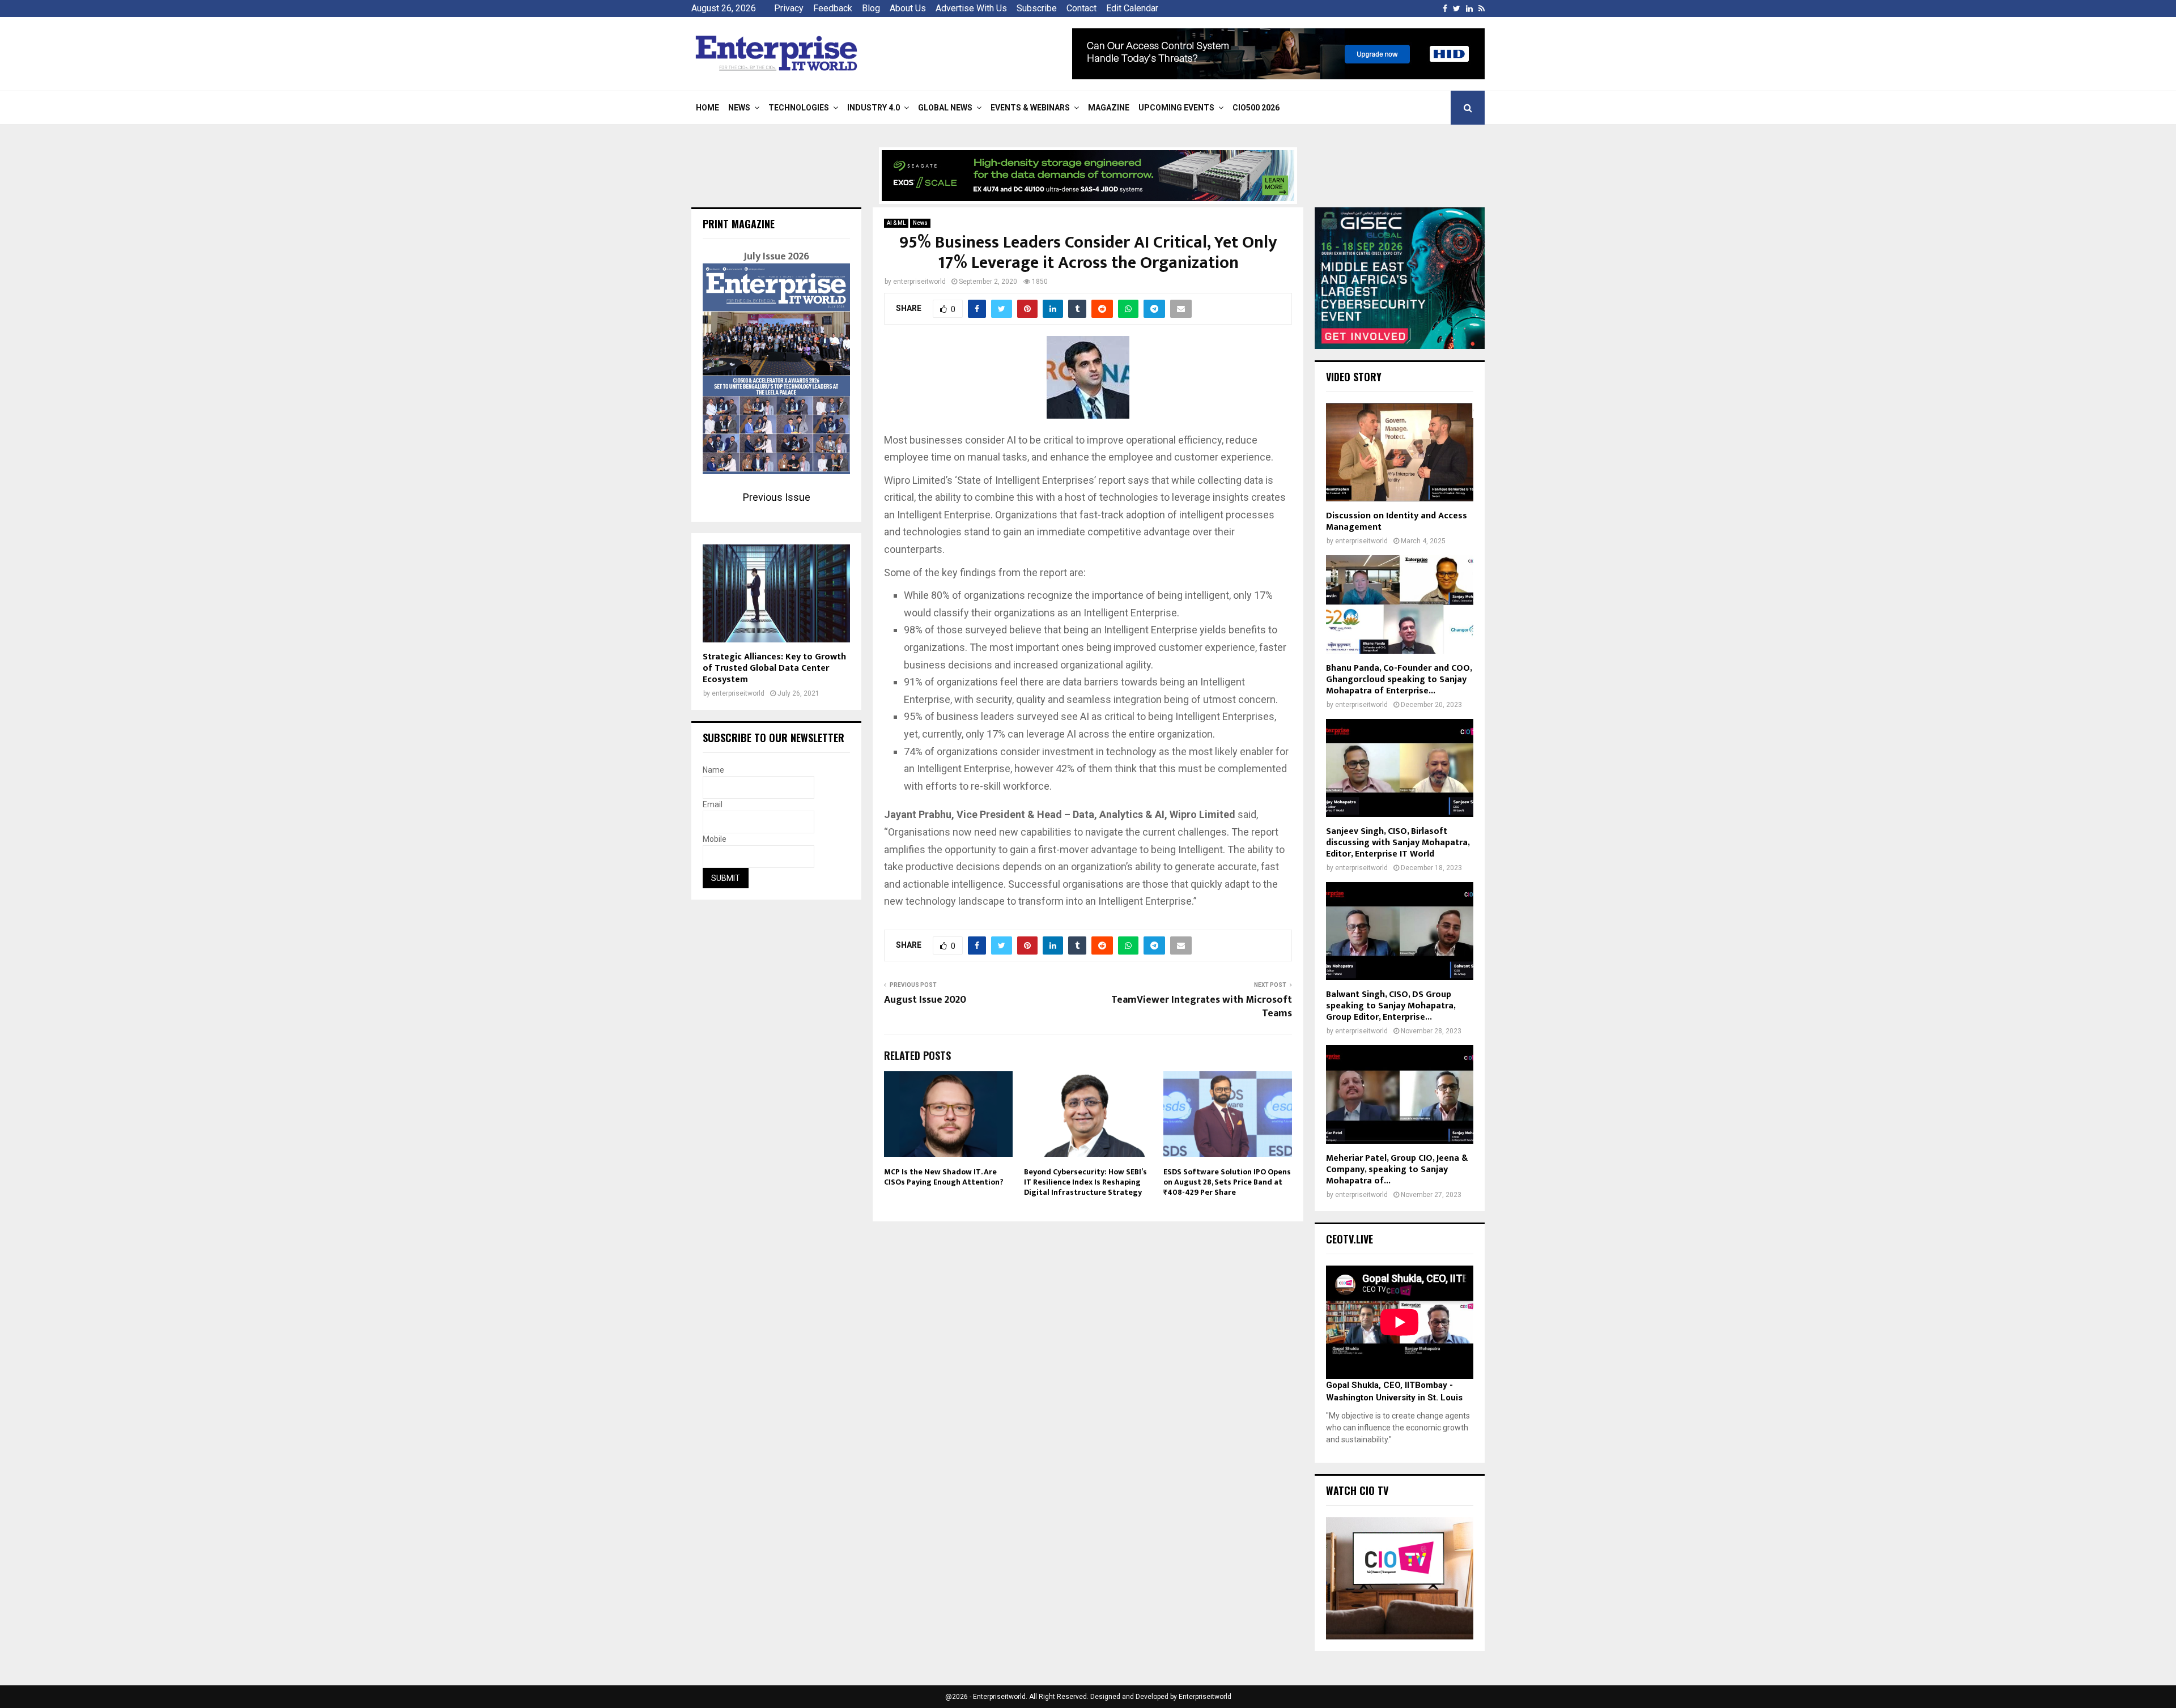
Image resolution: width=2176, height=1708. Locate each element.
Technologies (799, 108)
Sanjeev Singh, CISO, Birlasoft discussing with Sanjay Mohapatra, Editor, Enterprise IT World (1398, 843)
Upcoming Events (1176, 108)
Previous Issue (777, 497)
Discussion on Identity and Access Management (1397, 521)
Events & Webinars (1030, 108)
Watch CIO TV (1357, 1490)
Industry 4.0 (874, 108)
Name (713, 770)
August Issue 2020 (925, 1000)
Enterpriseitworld (1205, 1697)
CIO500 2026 (1256, 108)
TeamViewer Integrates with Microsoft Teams (1202, 1007)
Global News (945, 108)
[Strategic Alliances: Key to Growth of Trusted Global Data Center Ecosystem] (776, 593)
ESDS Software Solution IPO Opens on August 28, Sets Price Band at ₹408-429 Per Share (1227, 1182)
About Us (908, 8)
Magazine (1109, 108)
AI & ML (896, 223)
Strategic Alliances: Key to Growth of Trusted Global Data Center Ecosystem (774, 668)
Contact (1081, 8)
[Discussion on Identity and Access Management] (1400, 452)
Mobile (715, 839)
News (739, 108)
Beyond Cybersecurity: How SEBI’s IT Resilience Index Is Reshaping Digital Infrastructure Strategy (1085, 1182)
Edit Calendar (1132, 8)
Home (707, 108)
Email (713, 804)
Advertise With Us (971, 8)
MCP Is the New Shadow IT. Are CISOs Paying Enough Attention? (944, 1177)
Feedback (833, 8)
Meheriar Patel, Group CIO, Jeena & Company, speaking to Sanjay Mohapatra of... (1397, 1170)
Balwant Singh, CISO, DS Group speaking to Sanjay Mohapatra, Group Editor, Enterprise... (1391, 1006)
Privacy (789, 8)
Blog (871, 8)
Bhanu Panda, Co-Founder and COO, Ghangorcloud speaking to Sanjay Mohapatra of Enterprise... (1399, 680)
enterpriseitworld (919, 282)
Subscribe (1037, 8)
